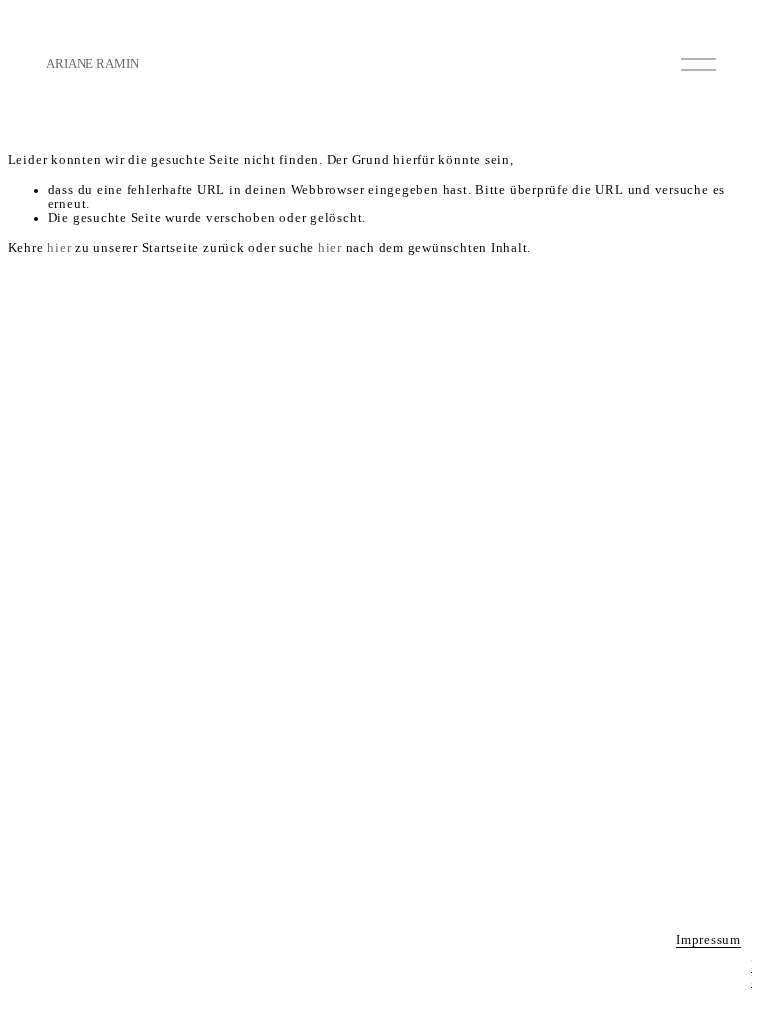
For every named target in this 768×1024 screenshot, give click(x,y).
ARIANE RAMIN (92, 64)
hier (59, 248)
